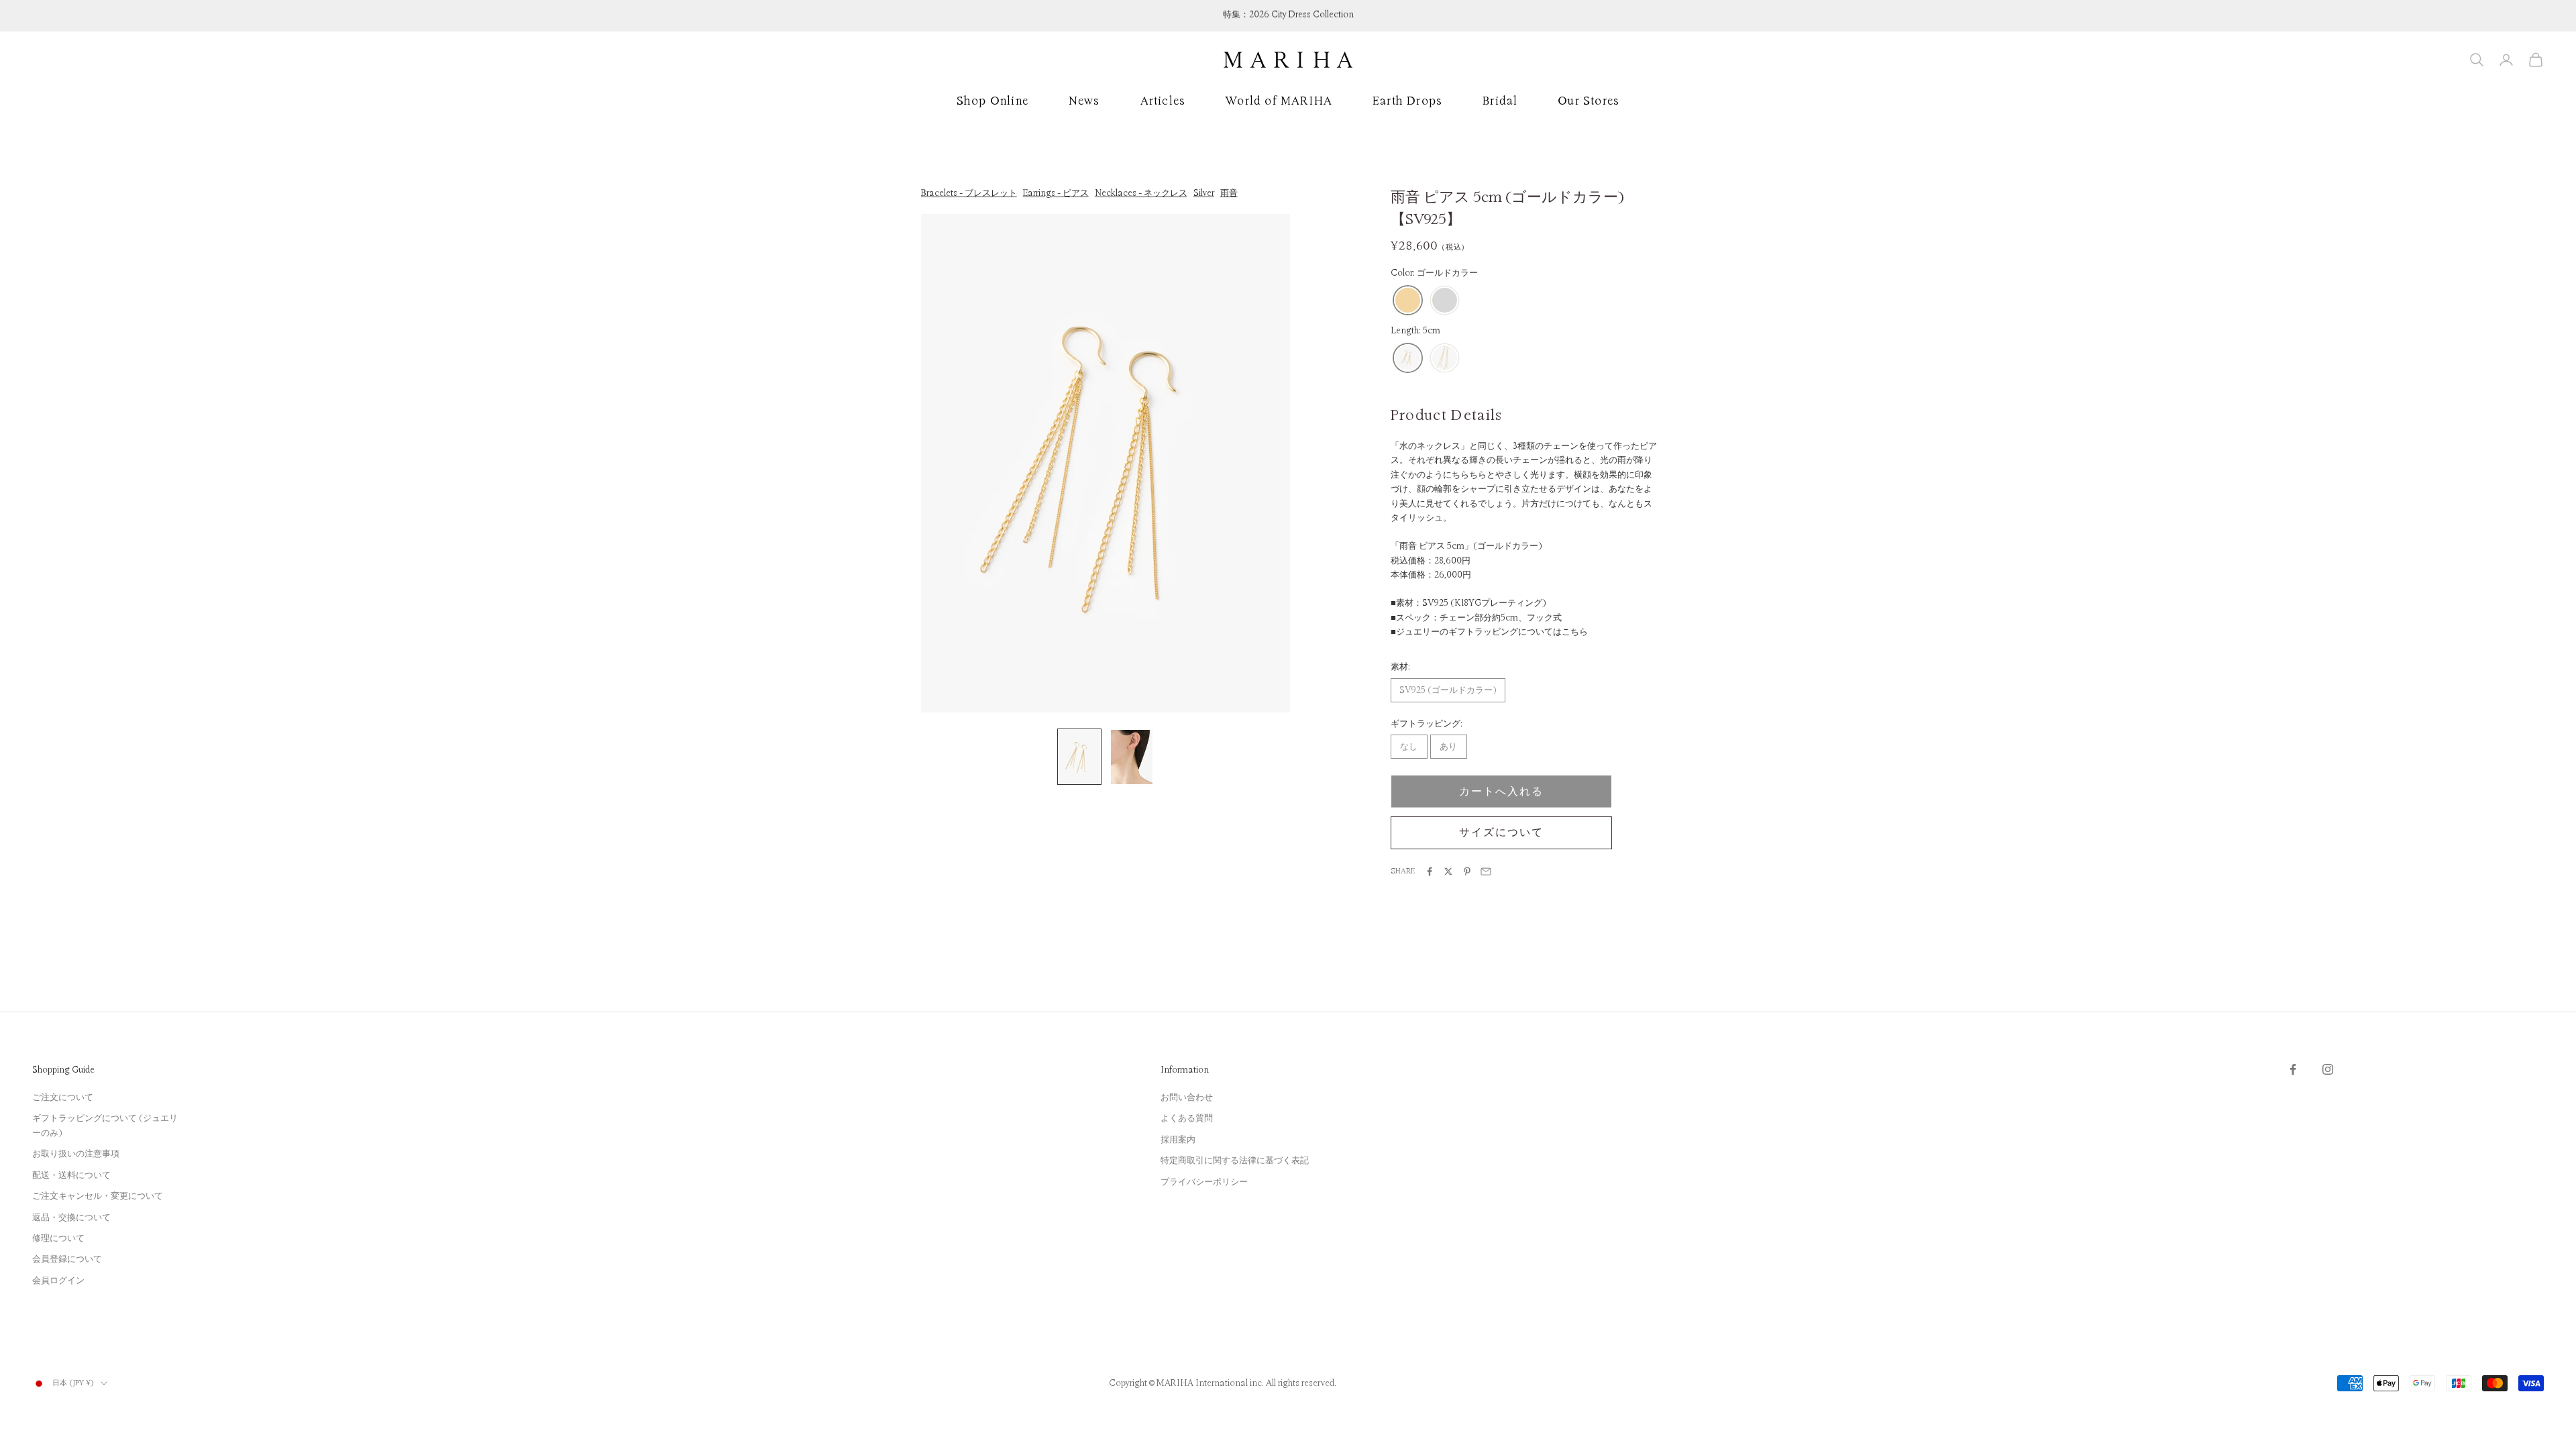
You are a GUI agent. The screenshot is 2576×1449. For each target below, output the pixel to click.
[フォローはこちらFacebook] (2293, 1069)
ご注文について (63, 1097)
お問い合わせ (1187, 1097)
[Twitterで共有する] (1448, 871)
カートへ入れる (1501, 792)
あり (1448, 747)
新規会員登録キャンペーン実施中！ (1288, 15)
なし (1409, 747)
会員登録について (67, 1259)
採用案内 (1178, 1140)
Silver (1204, 193)
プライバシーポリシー (1204, 1182)
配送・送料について (71, 1175)
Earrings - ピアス (1056, 193)
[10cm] (1445, 359)
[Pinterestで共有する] (1467, 871)
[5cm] (1408, 359)
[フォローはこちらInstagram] (2328, 1069)
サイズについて (1501, 833)
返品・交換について (71, 1218)
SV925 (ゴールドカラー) (1448, 690)
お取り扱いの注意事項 (76, 1154)
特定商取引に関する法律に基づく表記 (1235, 1161)
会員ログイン (58, 1281)
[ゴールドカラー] (1408, 301)
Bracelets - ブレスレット (969, 193)
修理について (58, 1238)
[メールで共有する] (1486, 871)
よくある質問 (1187, 1118)
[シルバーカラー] (1445, 301)
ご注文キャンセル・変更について (98, 1196)
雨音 (1229, 193)
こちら (1575, 632)
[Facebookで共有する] (1430, 871)
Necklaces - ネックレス (1141, 193)
